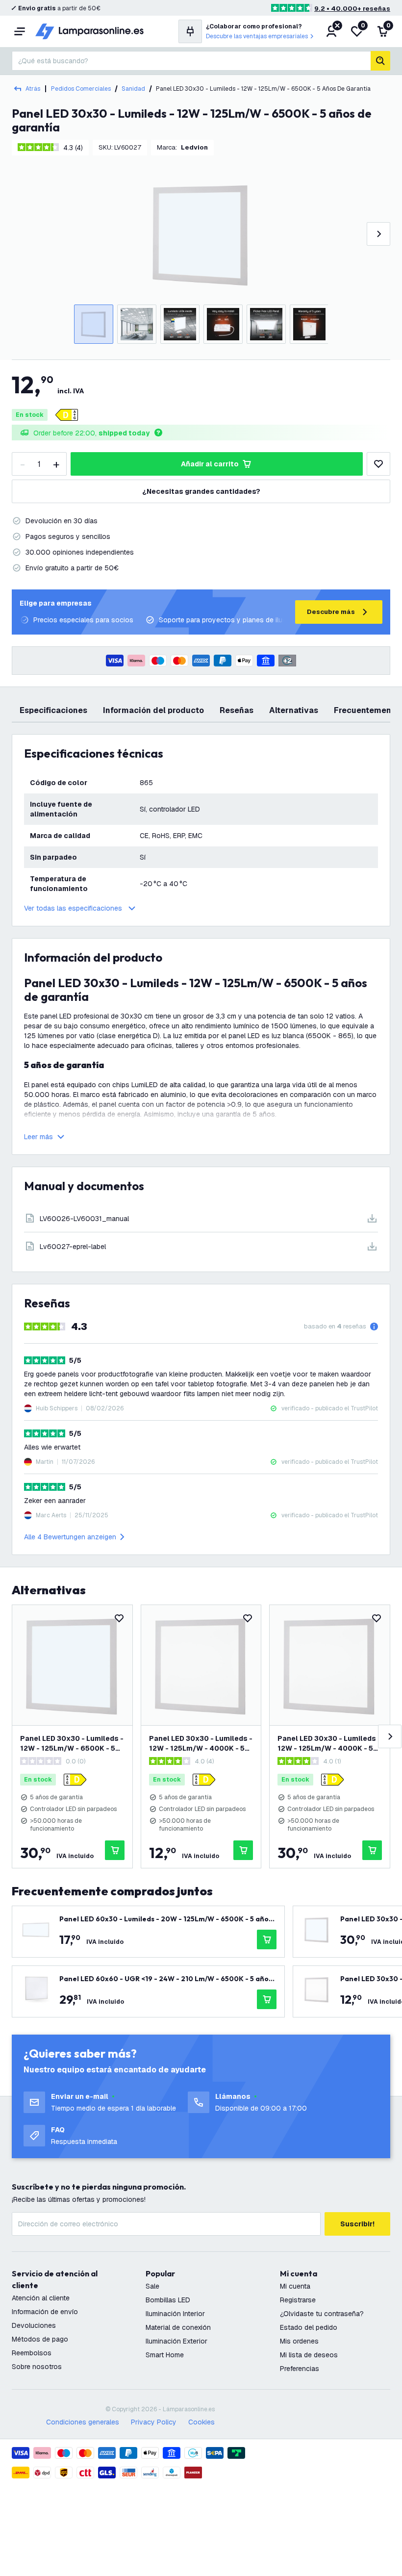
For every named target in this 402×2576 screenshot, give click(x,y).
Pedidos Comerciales (81, 89)
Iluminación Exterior (176, 2341)
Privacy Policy (154, 2422)
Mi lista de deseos (309, 2355)
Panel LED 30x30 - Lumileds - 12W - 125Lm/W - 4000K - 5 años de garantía (201, 1744)
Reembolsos (32, 2353)
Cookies (201, 2422)
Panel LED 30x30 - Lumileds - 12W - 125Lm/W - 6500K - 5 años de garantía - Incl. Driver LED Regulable (72, 1744)
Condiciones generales (83, 2422)
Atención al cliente (41, 2298)
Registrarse (298, 2300)
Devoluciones (34, 2325)
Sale (152, 2286)
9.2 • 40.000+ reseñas (352, 9)
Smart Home (165, 2355)
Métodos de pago (40, 2339)
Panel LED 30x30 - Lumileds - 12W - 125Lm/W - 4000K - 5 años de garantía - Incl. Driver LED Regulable (329, 1744)
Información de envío (45, 2312)
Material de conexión (178, 2327)
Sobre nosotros (37, 2367)
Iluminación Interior (175, 2314)
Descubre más (331, 612)
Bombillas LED (168, 2300)
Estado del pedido (309, 2327)
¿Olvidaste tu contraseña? (322, 2314)
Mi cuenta (295, 2286)
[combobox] (191, 61)
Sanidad (133, 89)
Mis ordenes (299, 2341)
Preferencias (300, 2369)
